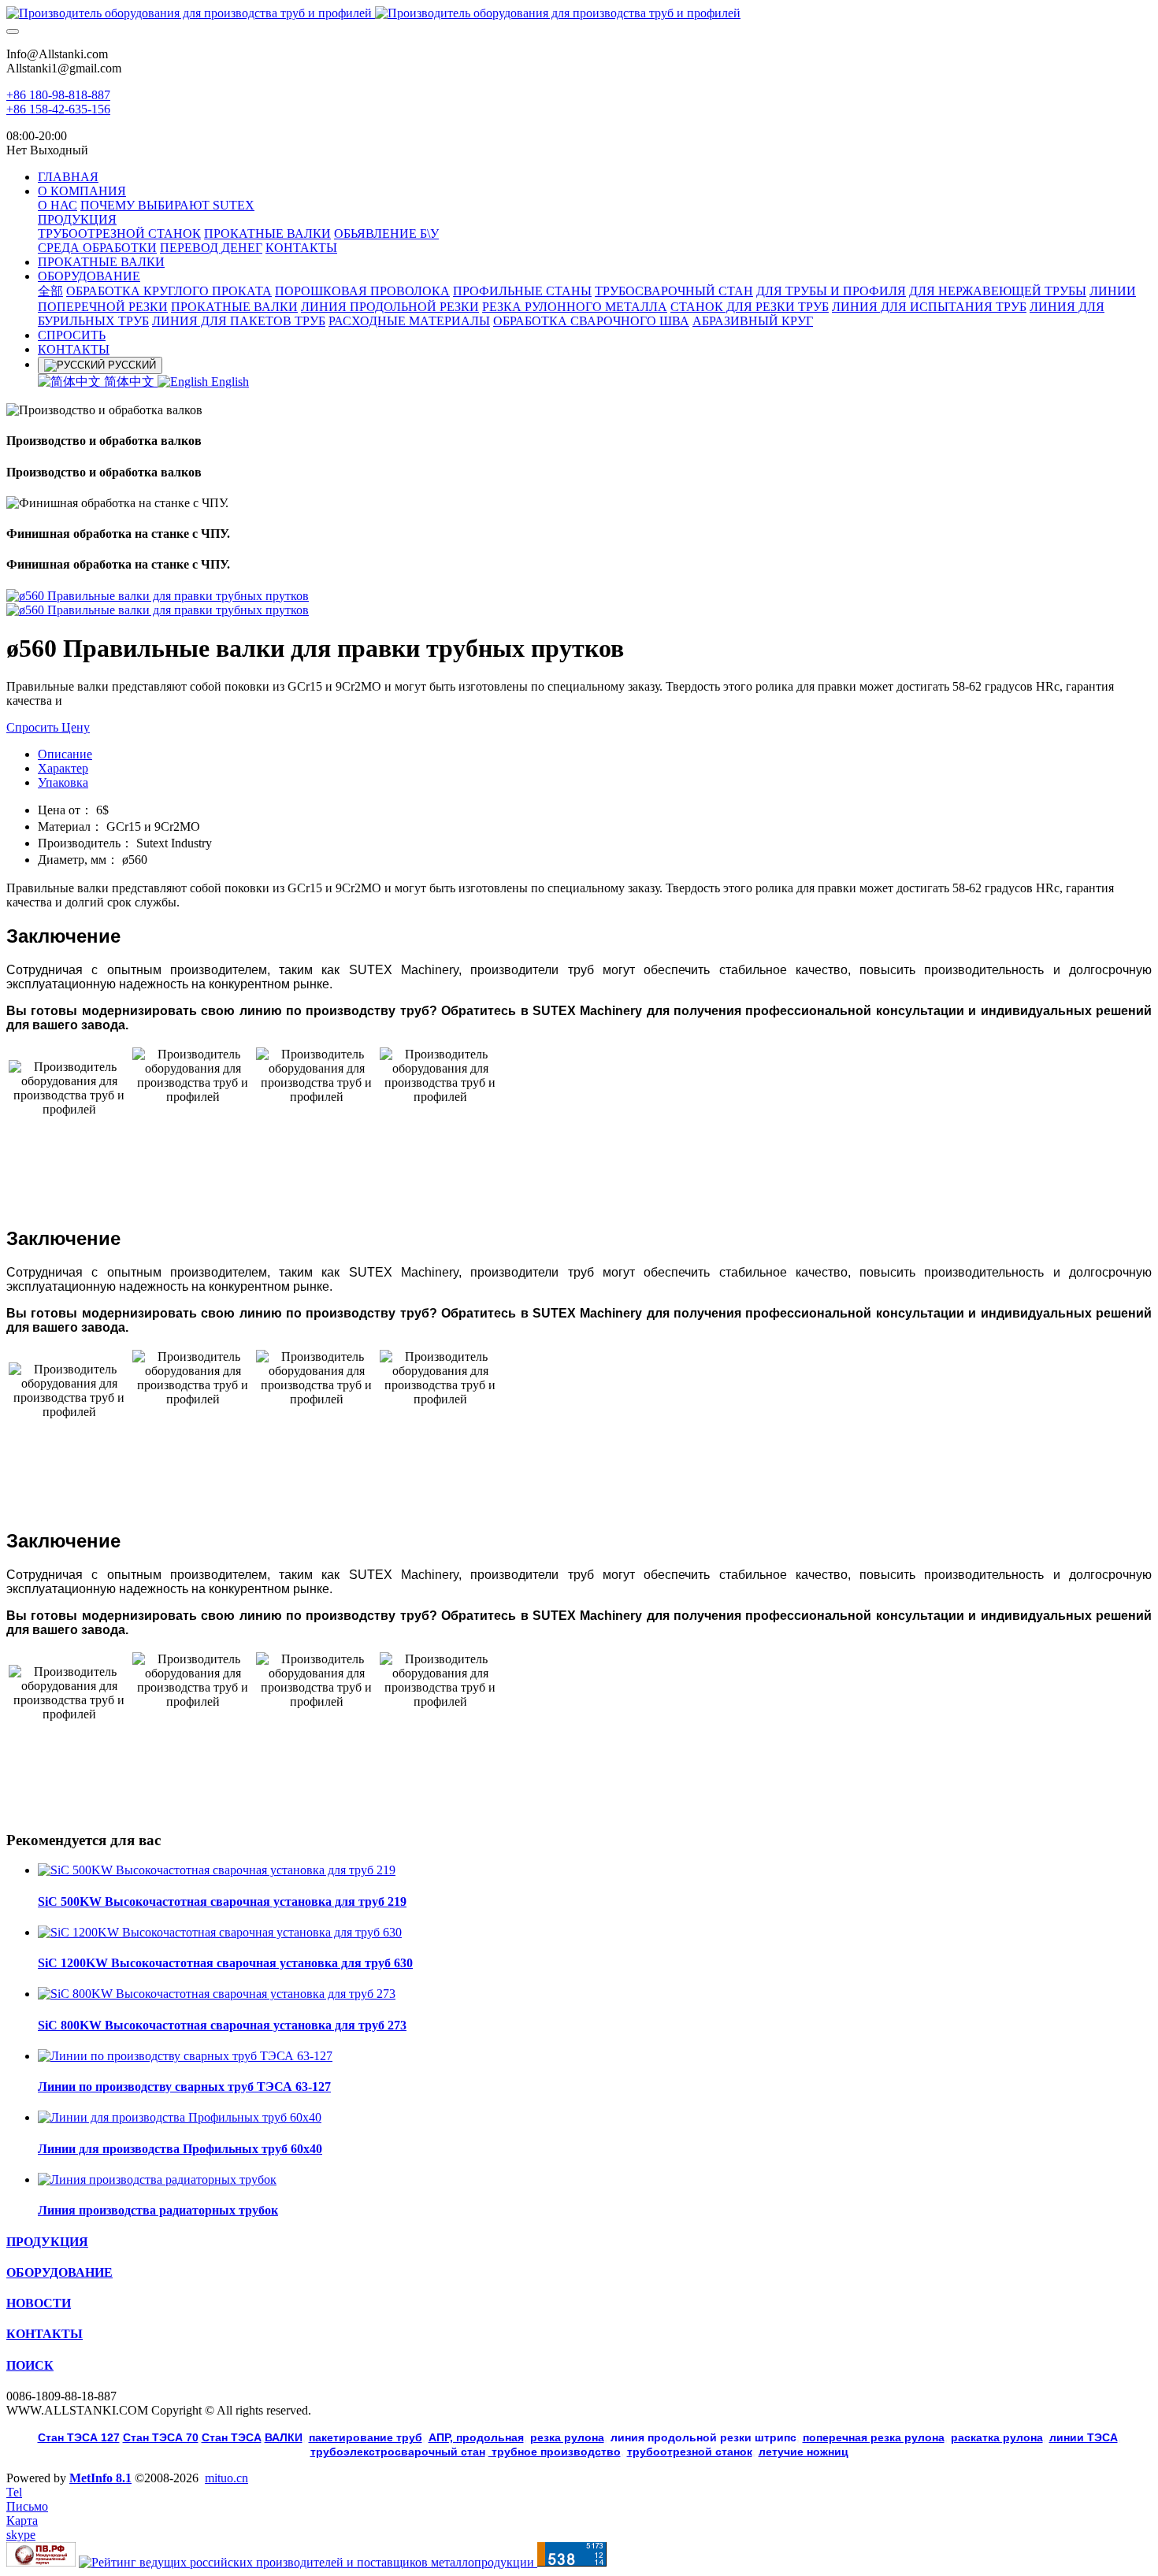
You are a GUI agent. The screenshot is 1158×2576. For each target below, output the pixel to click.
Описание (65, 754)
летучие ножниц (804, 2452)
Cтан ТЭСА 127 (79, 2437)
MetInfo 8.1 (100, 2478)
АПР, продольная (476, 2437)
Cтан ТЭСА (232, 2437)
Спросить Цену (48, 727)
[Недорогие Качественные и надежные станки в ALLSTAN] (579, 13)
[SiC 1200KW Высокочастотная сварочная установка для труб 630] (220, 1932)
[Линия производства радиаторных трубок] (157, 2179)
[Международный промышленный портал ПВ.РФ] (41, 2562)
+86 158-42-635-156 (58, 109)
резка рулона (567, 2437)
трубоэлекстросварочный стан (398, 2452)
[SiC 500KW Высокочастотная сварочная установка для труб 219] (217, 1870)
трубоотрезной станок (690, 2452)
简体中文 (129, 382)
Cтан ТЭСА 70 (161, 2437)
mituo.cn (226, 2478)
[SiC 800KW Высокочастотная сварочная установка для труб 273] (217, 1994)
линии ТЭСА (1084, 2437)
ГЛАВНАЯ (68, 177)
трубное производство (555, 2452)
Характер (63, 768)
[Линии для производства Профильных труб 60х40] (180, 2117)
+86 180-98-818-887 (58, 95)
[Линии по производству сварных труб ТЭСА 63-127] (185, 2056)
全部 (50, 291)
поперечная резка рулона (874, 2437)
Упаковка (63, 782)
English (228, 382)
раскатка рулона (997, 2437)
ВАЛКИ (284, 2437)
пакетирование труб (366, 2437)
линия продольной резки (703, 2437)
